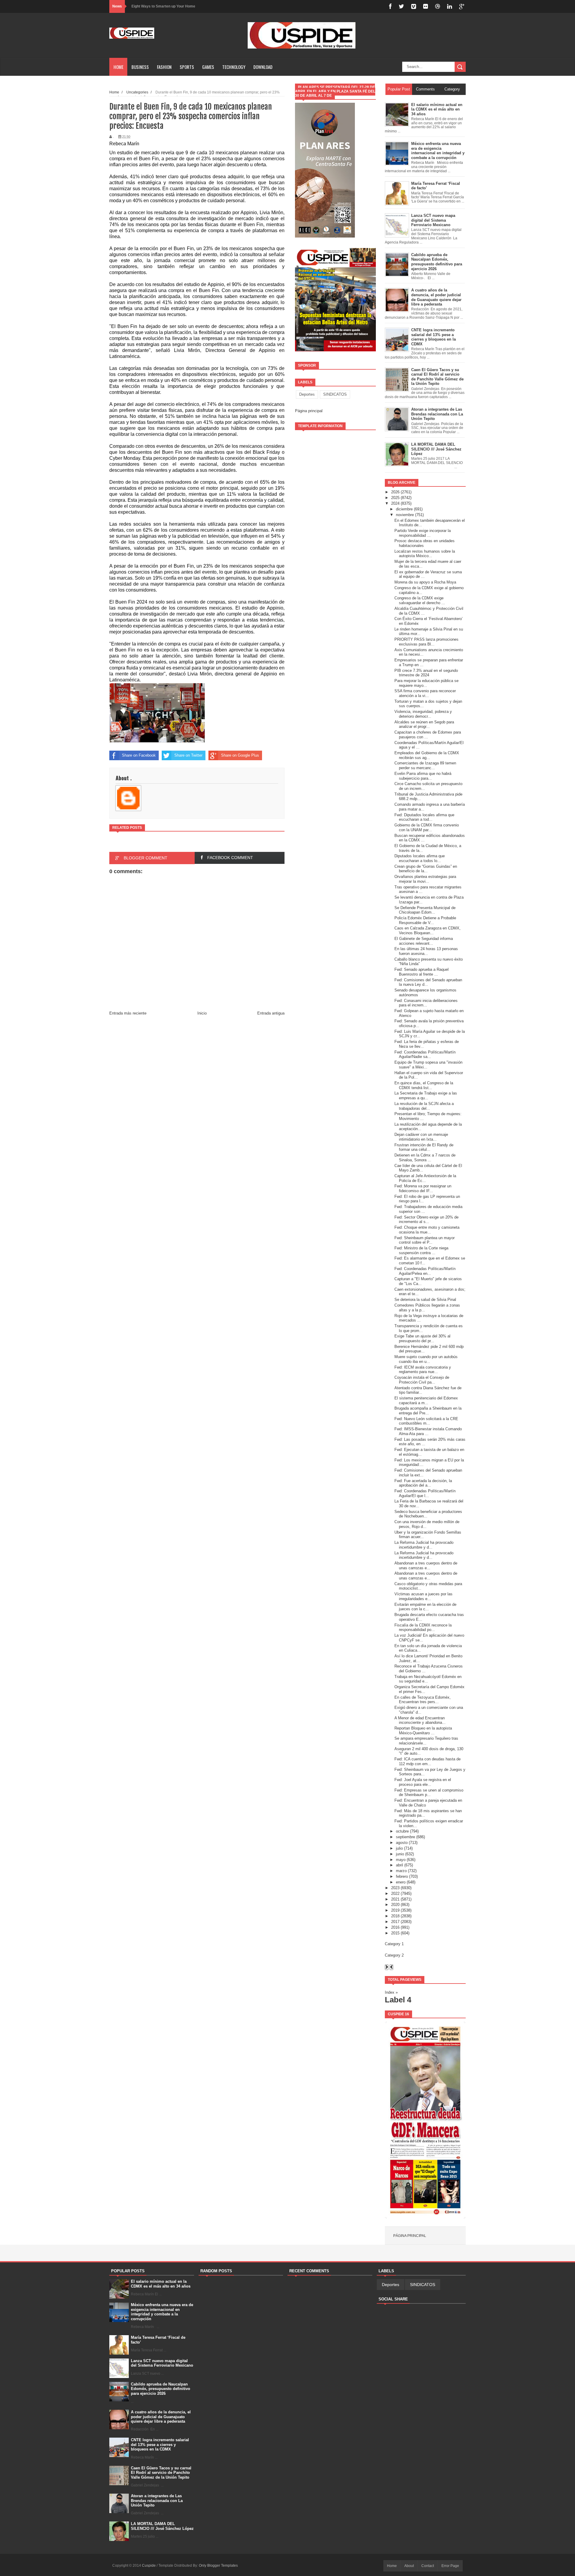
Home (118, 67)
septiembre (405, 1837)
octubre (402, 1831)
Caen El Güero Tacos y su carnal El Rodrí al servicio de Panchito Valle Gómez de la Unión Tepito (161, 2473)
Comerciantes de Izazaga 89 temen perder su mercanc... (425, 765)
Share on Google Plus (240, 755)
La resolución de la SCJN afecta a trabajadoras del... (424, 1106)
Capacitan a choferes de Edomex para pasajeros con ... (428, 735)
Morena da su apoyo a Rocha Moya (425, 582)
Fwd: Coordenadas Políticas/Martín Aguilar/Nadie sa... (425, 1055)
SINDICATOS (335, 394)
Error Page (450, 2566)
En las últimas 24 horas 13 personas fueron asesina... (426, 951)
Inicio (202, 1013)
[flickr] (426, 6)
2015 (395, 1933)
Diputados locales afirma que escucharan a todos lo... (420, 858)
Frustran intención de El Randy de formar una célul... (424, 1147)
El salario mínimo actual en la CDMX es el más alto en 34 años (161, 2284)
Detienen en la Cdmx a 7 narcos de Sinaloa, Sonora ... (425, 1158)
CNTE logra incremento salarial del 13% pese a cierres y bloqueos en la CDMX (160, 2445)
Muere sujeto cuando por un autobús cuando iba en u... (426, 1359)
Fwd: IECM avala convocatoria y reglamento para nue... (423, 1370)
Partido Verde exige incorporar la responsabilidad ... (423, 533)
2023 (395, 1888)
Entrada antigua (271, 1013)
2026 (395, 492)
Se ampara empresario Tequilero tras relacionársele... (426, 1741)
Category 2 (394, 1955)
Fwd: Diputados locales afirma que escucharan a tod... (424, 817)
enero (401, 1882)
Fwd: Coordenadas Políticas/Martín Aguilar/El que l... (425, 1493)
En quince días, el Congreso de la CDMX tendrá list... (424, 1085)
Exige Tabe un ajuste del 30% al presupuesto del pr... (422, 1338)
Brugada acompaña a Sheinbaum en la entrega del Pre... (428, 1411)
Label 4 (398, 2000)
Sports (187, 67)
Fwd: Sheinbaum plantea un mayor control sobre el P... (425, 1240)
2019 (395, 1910)
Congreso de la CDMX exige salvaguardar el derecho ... (420, 600)
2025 (395, 498)
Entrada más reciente (128, 1013)
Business (140, 67)
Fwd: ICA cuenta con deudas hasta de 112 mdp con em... (428, 1761)
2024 (395, 503)
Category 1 (394, 1944)
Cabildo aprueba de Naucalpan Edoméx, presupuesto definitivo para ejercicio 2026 (161, 2389)
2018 (395, 1916)
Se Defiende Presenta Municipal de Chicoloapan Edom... (425, 910)
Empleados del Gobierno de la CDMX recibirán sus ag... (427, 755)
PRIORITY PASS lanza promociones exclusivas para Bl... (426, 642)
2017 (395, 1922)
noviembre (405, 515)
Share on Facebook (139, 755)
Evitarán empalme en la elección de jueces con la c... (425, 1607)
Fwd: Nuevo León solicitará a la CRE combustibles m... (426, 1421)
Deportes (307, 394)
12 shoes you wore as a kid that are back (166, 6)
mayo (401, 1860)
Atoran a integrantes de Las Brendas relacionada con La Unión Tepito (157, 2501)
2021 (395, 1899)
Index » (391, 1992)
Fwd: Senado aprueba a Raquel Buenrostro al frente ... (422, 972)
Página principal (309, 411)
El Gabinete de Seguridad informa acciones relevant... (424, 941)
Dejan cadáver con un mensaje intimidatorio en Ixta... (421, 1137)
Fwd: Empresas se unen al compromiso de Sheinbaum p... (429, 1793)
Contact (428, 2566)
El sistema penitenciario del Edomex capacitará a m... (426, 1400)
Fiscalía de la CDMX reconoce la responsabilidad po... (423, 1628)
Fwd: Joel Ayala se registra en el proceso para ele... (423, 1782)
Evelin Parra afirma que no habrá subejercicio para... (423, 776)
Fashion (164, 67)
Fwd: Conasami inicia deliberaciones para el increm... (426, 1003)
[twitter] (401, 6)
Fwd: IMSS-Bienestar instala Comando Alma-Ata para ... (428, 1431)
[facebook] (390, 6)
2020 (395, 1905)
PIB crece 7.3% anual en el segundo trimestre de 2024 (426, 673)
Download (263, 67)
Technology (234, 67)
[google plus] (462, 6)
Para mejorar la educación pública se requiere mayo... (426, 683)
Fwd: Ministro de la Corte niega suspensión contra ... (421, 1250)
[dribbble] (438, 6)
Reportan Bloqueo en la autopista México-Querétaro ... (423, 1731)
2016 (395, 1927)
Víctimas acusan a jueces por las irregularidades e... (423, 1596)
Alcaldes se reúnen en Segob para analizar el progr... (424, 724)
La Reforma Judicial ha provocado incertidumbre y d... (424, 1545)
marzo (401, 1871)
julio (399, 1848)
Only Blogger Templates (218, 2566)
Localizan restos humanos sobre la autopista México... (425, 554)
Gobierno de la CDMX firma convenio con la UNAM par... (427, 827)
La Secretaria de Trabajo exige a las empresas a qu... (426, 1096)
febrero (402, 1876)
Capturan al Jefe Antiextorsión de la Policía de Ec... (425, 1178)
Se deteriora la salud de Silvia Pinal (425, 1300)
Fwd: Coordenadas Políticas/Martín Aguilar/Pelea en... (425, 1271)
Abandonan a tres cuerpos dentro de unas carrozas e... (426, 1566)
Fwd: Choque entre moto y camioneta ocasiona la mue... (427, 1230)
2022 (395, 1894)
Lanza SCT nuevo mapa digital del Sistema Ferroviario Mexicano (162, 2363)
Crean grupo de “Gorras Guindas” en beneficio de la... (426, 869)
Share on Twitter (188, 755)
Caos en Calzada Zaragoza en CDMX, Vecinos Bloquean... (428, 931)
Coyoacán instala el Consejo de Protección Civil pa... (422, 1380)
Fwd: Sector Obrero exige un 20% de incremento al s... (426, 1220)
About (409, 2566)
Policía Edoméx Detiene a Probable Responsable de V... (425, 920)
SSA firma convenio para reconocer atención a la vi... (425, 693)
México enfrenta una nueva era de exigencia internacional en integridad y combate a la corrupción (162, 2312)
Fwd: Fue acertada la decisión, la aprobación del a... (423, 1483)
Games (208, 67)
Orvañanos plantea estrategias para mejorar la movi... (425, 879)
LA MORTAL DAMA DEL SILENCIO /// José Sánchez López (162, 2526)
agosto (402, 1843)
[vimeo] (414, 6)
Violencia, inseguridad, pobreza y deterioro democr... (423, 714)
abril (400, 1865)
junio (400, 1854)
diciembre (404, 509)
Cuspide (149, 2566)
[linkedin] (450, 6)
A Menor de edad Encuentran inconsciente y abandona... (420, 1720)
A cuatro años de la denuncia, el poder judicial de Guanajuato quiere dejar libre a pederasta (161, 2417)
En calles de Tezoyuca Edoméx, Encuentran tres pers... (423, 1700)
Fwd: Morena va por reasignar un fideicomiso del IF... (423, 1188)
